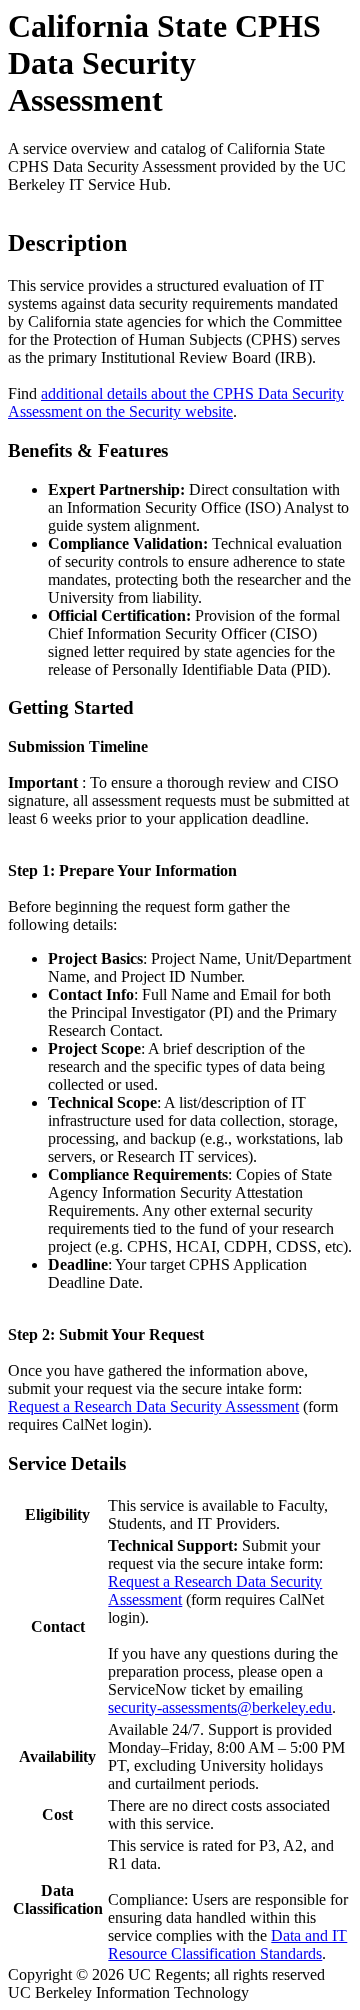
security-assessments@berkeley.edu (220, 1707)
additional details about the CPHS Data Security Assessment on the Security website (176, 402)
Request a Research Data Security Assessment (153, 1406)
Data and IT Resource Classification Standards (227, 1944)
